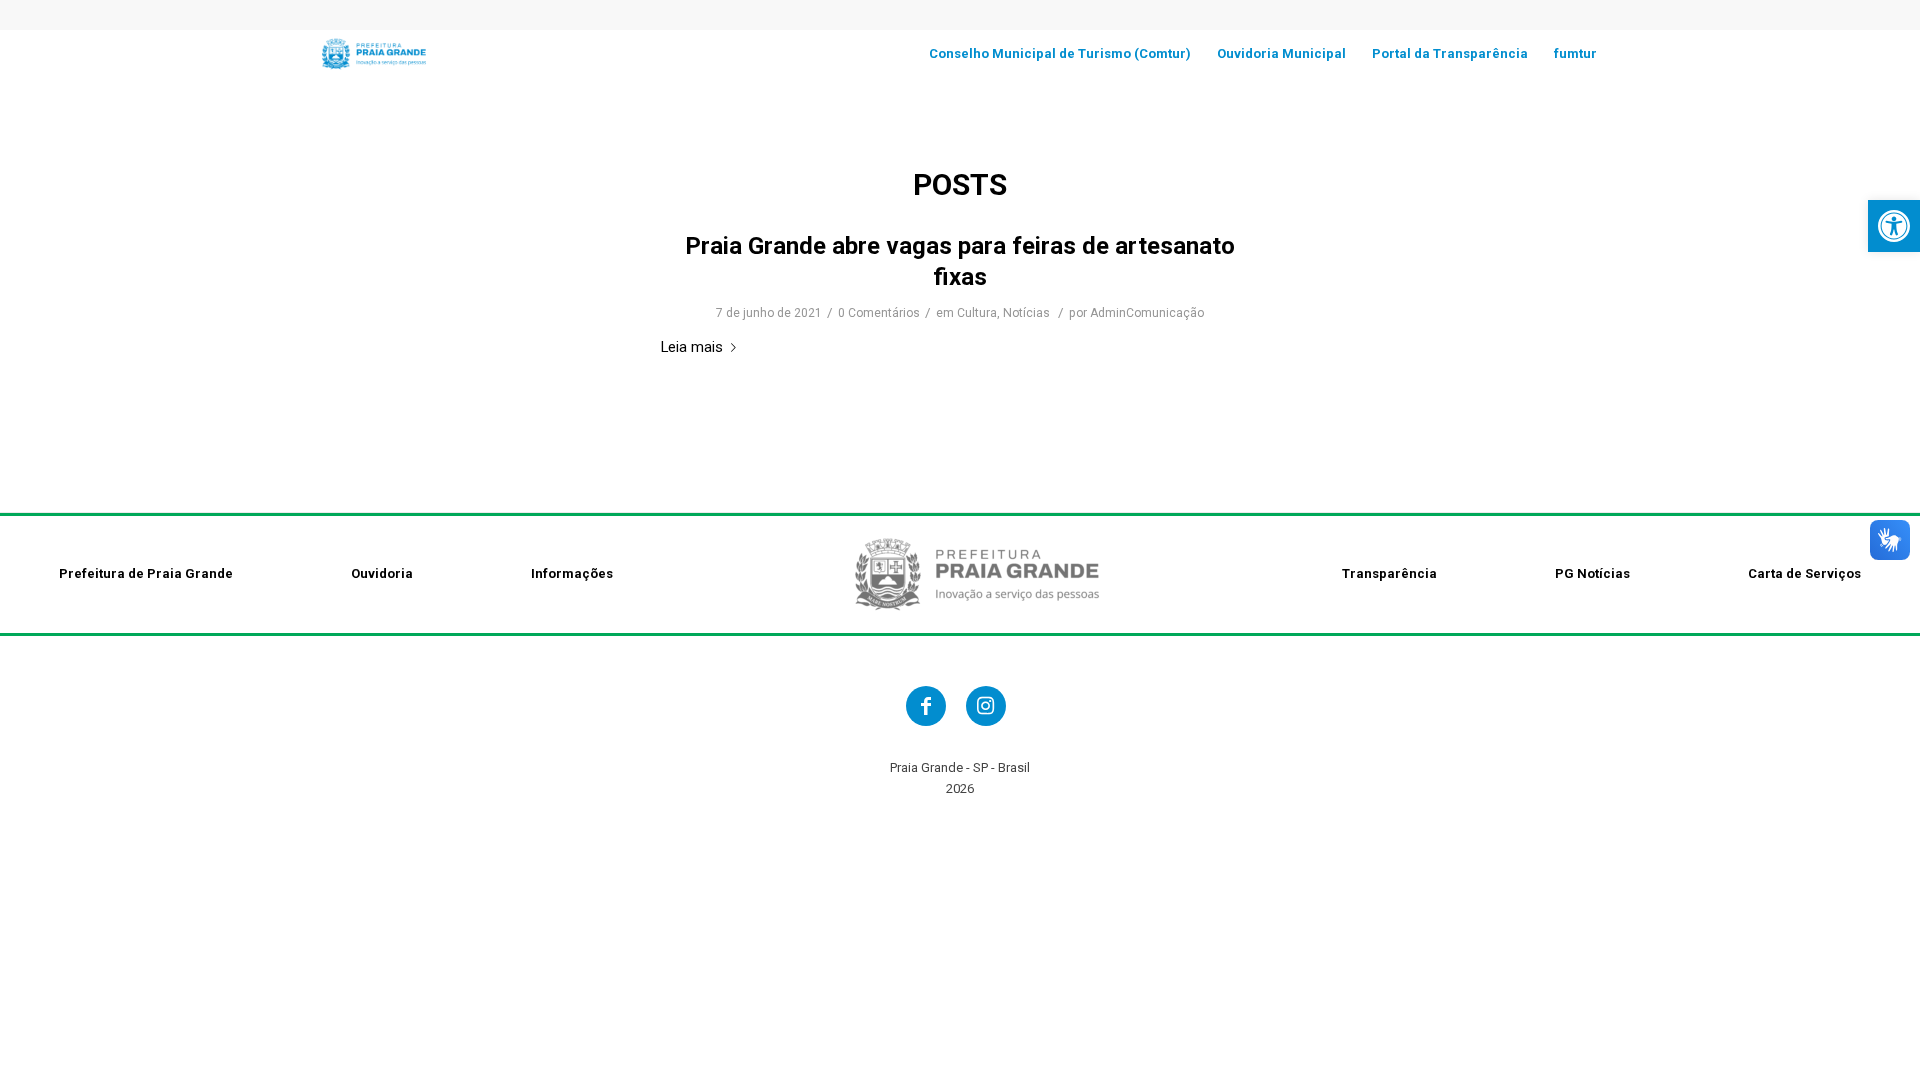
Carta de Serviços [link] (1804, 573)
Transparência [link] (1389, 573)
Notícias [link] (1026, 313)
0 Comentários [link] (879, 313)
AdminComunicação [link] (1147, 313)
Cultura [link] (977, 313)
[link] (1894, 226)
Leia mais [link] (692, 347)
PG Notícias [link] (1592, 573)
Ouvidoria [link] (382, 573)
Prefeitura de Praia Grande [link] (146, 573)
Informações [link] (572, 573)
